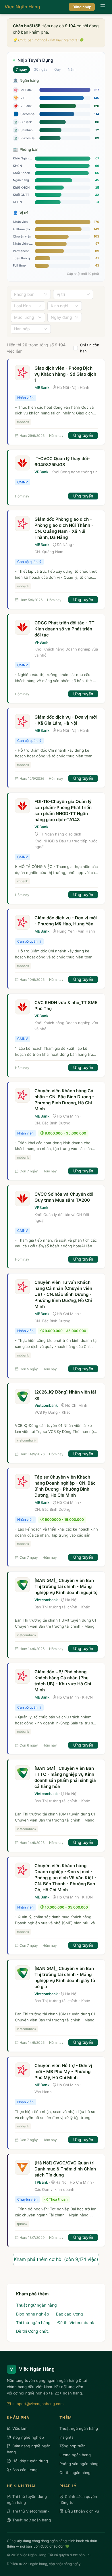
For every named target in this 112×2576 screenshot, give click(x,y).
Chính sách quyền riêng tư (78, 2499)
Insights (66, 2437)
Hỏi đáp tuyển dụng (30, 2461)
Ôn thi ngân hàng (75, 2473)
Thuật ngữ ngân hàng (36, 2305)
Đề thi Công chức (32, 2331)
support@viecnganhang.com (38, 2404)
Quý (58, 69)
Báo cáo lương (69, 2314)
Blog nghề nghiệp (33, 2314)
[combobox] (28, 294)
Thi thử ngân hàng (33, 2323)
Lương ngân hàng (75, 2455)
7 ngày (21, 69)
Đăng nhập (82, 7)
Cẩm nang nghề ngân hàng (29, 2449)
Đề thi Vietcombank (76, 2323)
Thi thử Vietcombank (31, 2511)
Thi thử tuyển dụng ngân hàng (27, 2499)
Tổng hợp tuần (73, 2446)
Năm (72, 69)
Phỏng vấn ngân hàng (79, 2464)
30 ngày (41, 69)
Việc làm (20, 2428)
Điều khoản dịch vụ (82, 2511)
